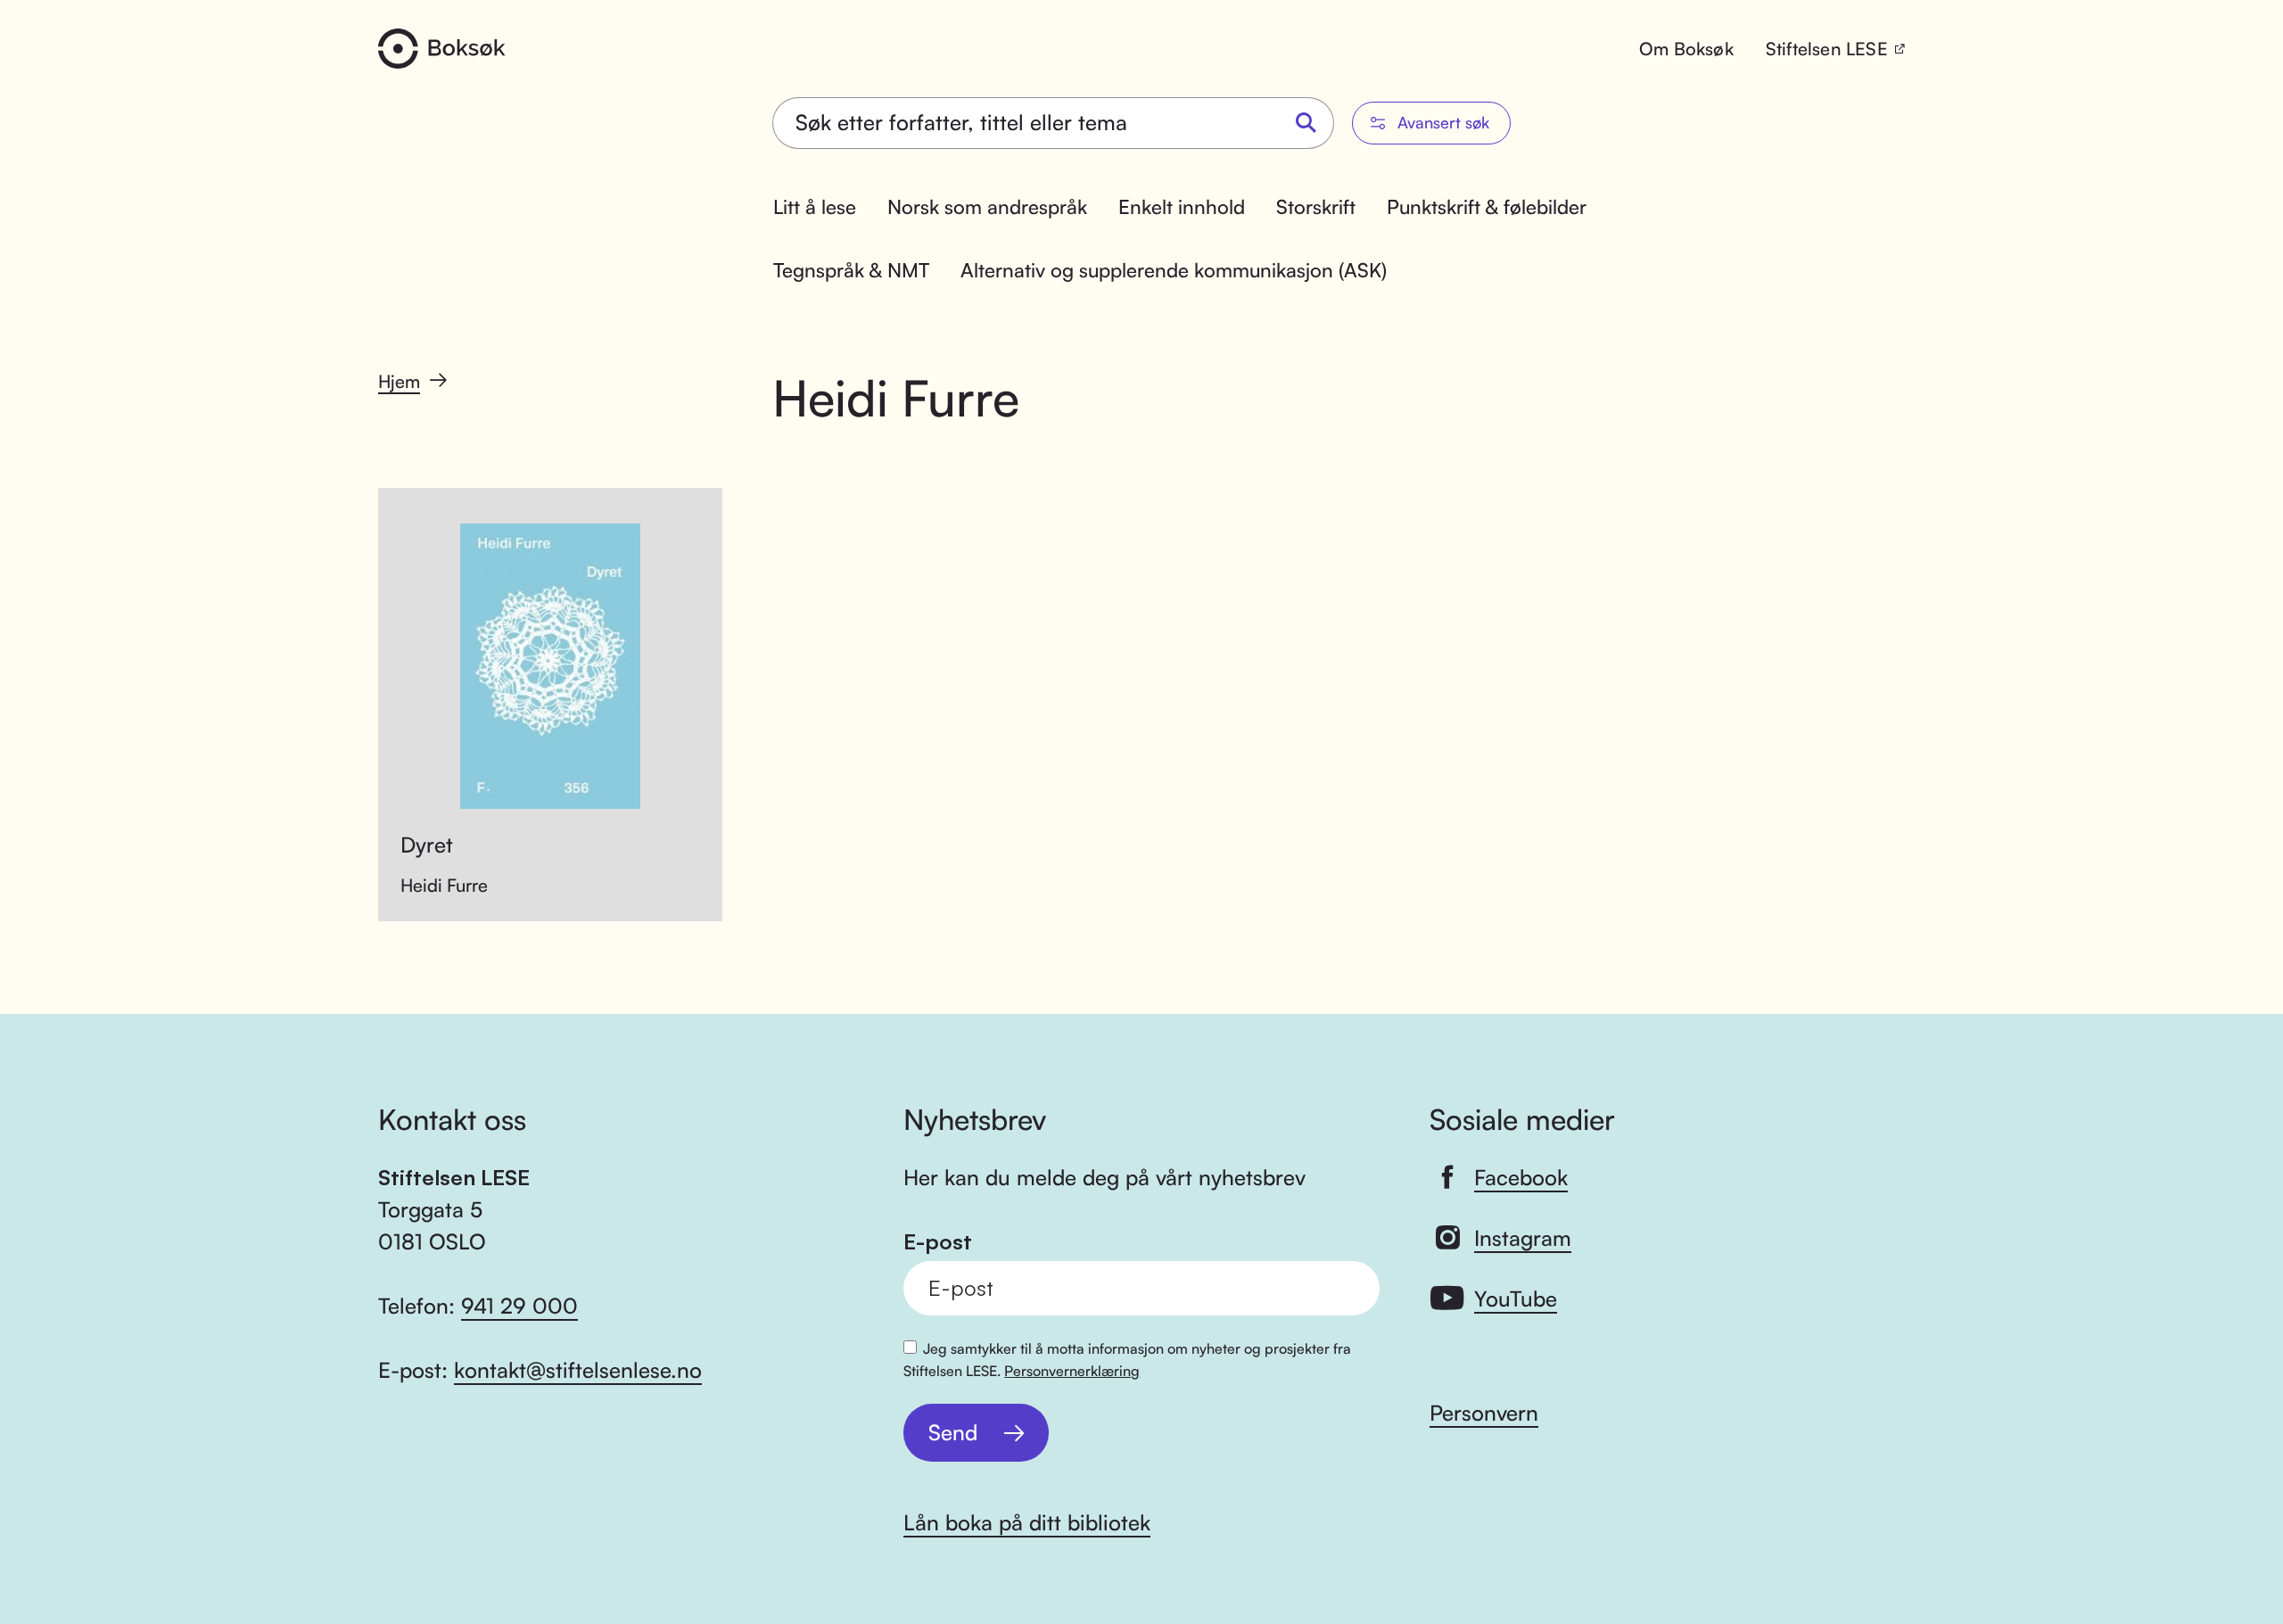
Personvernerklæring (1072, 1371)
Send (953, 1432)
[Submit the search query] (1306, 124)
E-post (938, 1242)
